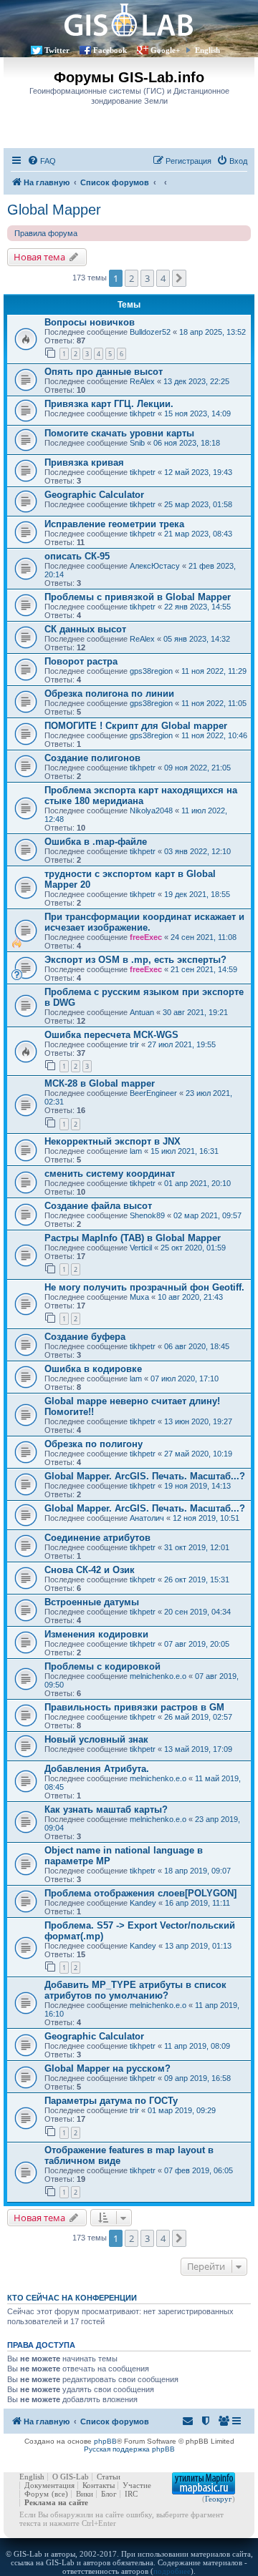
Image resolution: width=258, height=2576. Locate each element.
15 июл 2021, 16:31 (185, 1151)
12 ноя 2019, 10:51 (206, 1518)
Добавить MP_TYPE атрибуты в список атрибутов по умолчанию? (135, 1990)
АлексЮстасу (155, 566)
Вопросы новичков (90, 322)
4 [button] (163, 278)
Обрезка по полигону (94, 1444)
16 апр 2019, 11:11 (197, 1903)
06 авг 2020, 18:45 (197, 1346)
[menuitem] (42, 161)
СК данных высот (85, 629)
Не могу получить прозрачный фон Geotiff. (144, 1287)
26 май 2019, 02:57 (198, 1717)
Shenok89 (147, 1215)
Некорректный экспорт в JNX (113, 1141)
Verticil (141, 1248)
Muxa (139, 1297)
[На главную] (129, 20)
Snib (137, 443)
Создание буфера (85, 1337)
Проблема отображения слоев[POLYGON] (140, 1893)
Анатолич (147, 1518)
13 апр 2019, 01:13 (198, 1946)
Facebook (110, 50)
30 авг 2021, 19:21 (195, 1012)
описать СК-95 (77, 556)
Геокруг (219, 2499)
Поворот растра (81, 661)
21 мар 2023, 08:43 (198, 534)
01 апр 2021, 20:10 (197, 1183)
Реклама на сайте (56, 2502)
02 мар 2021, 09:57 (207, 1215)
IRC (131, 2494)
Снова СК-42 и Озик (90, 1570)
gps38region (151, 671)
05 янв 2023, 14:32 (197, 639)
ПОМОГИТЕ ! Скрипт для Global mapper (136, 726)
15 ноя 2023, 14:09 (197, 413)
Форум (37, 2494)
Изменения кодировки (96, 1634)
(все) (60, 2494)
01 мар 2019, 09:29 (182, 2110)
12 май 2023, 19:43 (198, 472)
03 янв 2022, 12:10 (197, 851)
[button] (179, 278)
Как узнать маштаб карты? (106, 1809)
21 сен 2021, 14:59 (204, 969)
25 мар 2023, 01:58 (198, 504)
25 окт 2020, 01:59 (193, 1248)
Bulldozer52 (150, 332)
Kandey (143, 1903)
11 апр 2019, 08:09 (197, 2046)
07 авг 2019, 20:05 (197, 1644)
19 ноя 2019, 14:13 (197, 1486)
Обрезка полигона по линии (109, 694)
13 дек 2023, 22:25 (196, 381)
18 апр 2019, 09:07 (197, 1871)
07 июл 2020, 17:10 (185, 1378)
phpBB (105, 2441)
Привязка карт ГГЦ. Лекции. (109, 404)
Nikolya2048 (151, 810)
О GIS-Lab (71, 2477)
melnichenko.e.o (158, 1676)
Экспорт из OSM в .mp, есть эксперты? (135, 960)
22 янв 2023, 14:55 (197, 607)
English (207, 50)
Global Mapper (54, 210)
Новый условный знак (96, 1739)
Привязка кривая (84, 462)
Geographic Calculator (94, 495)
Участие (137, 2485)
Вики (85, 2494)
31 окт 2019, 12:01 (197, 1547)
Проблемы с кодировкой (102, 1666)
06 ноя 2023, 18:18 (187, 443)
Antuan (142, 1012)
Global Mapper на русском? (107, 2068)
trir (134, 1044)
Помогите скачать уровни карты (119, 433)
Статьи (109, 2477)
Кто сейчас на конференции (72, 2298)
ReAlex (142, 381)
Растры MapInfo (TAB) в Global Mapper (133, 1238)
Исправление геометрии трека (114, 524)
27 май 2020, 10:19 (198, 1454)
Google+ (165, 50)
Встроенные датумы (92, 1602)
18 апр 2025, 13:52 (212, 332)
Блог (109, 2494)
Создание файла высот (98, 1206)
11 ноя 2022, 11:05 (214, 703)
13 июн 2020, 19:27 (198, 1421)
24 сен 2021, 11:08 (204, 937)
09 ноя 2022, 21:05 (197, 768)
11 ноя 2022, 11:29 (214, 671)
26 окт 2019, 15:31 (197, 1580)
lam (136, 1151)
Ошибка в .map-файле (96, 842)
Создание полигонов (92, 758)
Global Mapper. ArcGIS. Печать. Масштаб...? (145, 1476)
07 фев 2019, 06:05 (199, 2170)
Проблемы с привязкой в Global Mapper (138, 597)
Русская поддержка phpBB (129, 2449)
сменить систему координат (110, 1174)
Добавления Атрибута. (97, 1769)
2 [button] (132, 278)
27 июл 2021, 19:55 (182, 1044)
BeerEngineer (153, 1093)
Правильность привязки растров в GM (134, 1707)
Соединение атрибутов (97, 1538)
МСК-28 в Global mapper (100, 1083)
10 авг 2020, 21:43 (190, 1297)
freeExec (146, 937)
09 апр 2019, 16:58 (197, 2078)
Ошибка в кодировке (93, 1369)
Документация (49, 2485)
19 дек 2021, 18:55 (197, 894)
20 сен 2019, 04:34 (197, 1612)
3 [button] (147, 278)
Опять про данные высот (104, 372)
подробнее (172, 2571)
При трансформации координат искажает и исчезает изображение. (144, 922)
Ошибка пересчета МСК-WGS (111, 1035)
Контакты (99, 2485)
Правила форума (46, 233)
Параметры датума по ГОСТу (111, 2101)
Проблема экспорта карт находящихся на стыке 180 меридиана (141, 795)
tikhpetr (143, 413)
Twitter (57, 50)
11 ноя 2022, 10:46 (214, 735)
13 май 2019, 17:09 (198, 1749)
